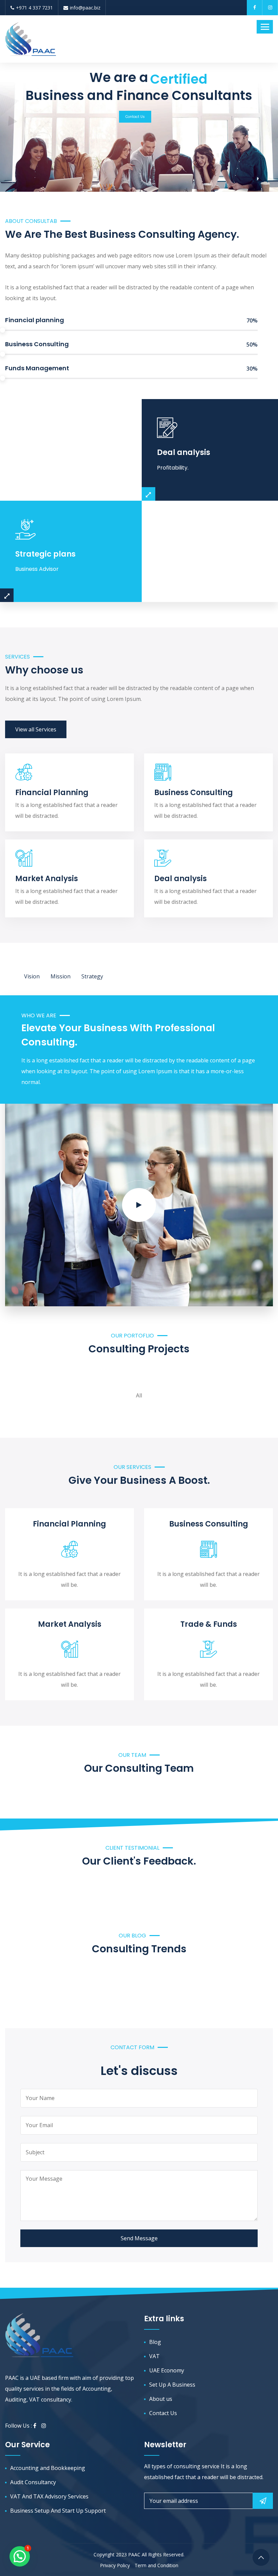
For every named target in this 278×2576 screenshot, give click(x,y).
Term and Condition (156, 2565)
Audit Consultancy (33, 2482)
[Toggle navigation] (265, 27)
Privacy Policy (115, 2565)
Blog (155, 2342)
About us (161, 2399)
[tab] (32, 976)
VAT (154, 2356)
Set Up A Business (172, 2385)
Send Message (139, 2238)
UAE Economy (167, 2370)
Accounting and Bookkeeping (48, 2468)
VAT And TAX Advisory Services (49, 2496)
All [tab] (139, 1393)
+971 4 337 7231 (34, 8)
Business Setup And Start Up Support (58, 2511)
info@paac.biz (85, 8)
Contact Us (135, 117)
